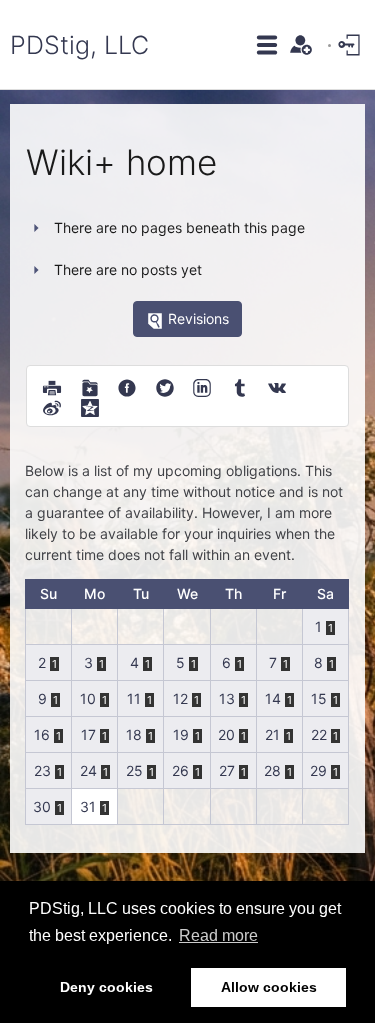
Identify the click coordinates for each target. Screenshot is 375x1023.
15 (319, 698)
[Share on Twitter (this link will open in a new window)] (165, 386)
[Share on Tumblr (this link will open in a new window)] (240, 386)
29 (318, 770)
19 (181, 734)
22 (319, 734)
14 (273, 698)
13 (227, 698)
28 (272, 770)
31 (88, 806)
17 (88, 734)
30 (42, 806)
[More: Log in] (351, 43)
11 (134, 698)
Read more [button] (218, 935)
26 (180, 770)
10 (88, 698)
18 (134, 734)
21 (272, 734)
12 (180, 698)
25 (134, 770)
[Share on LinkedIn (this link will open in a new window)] (202, 386)
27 (227, 770)
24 (88, 770)
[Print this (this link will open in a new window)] (52, 386)
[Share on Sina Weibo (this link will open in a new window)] (52, 406)
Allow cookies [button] (269, 987)
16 (42, 734)
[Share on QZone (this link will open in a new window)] (90, 406)
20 (226, 734)
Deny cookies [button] (106, 987)
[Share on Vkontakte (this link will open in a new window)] (277, 386)
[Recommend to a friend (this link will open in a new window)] (90, 386)
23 (42, 770)
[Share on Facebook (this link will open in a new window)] (127, 386)
